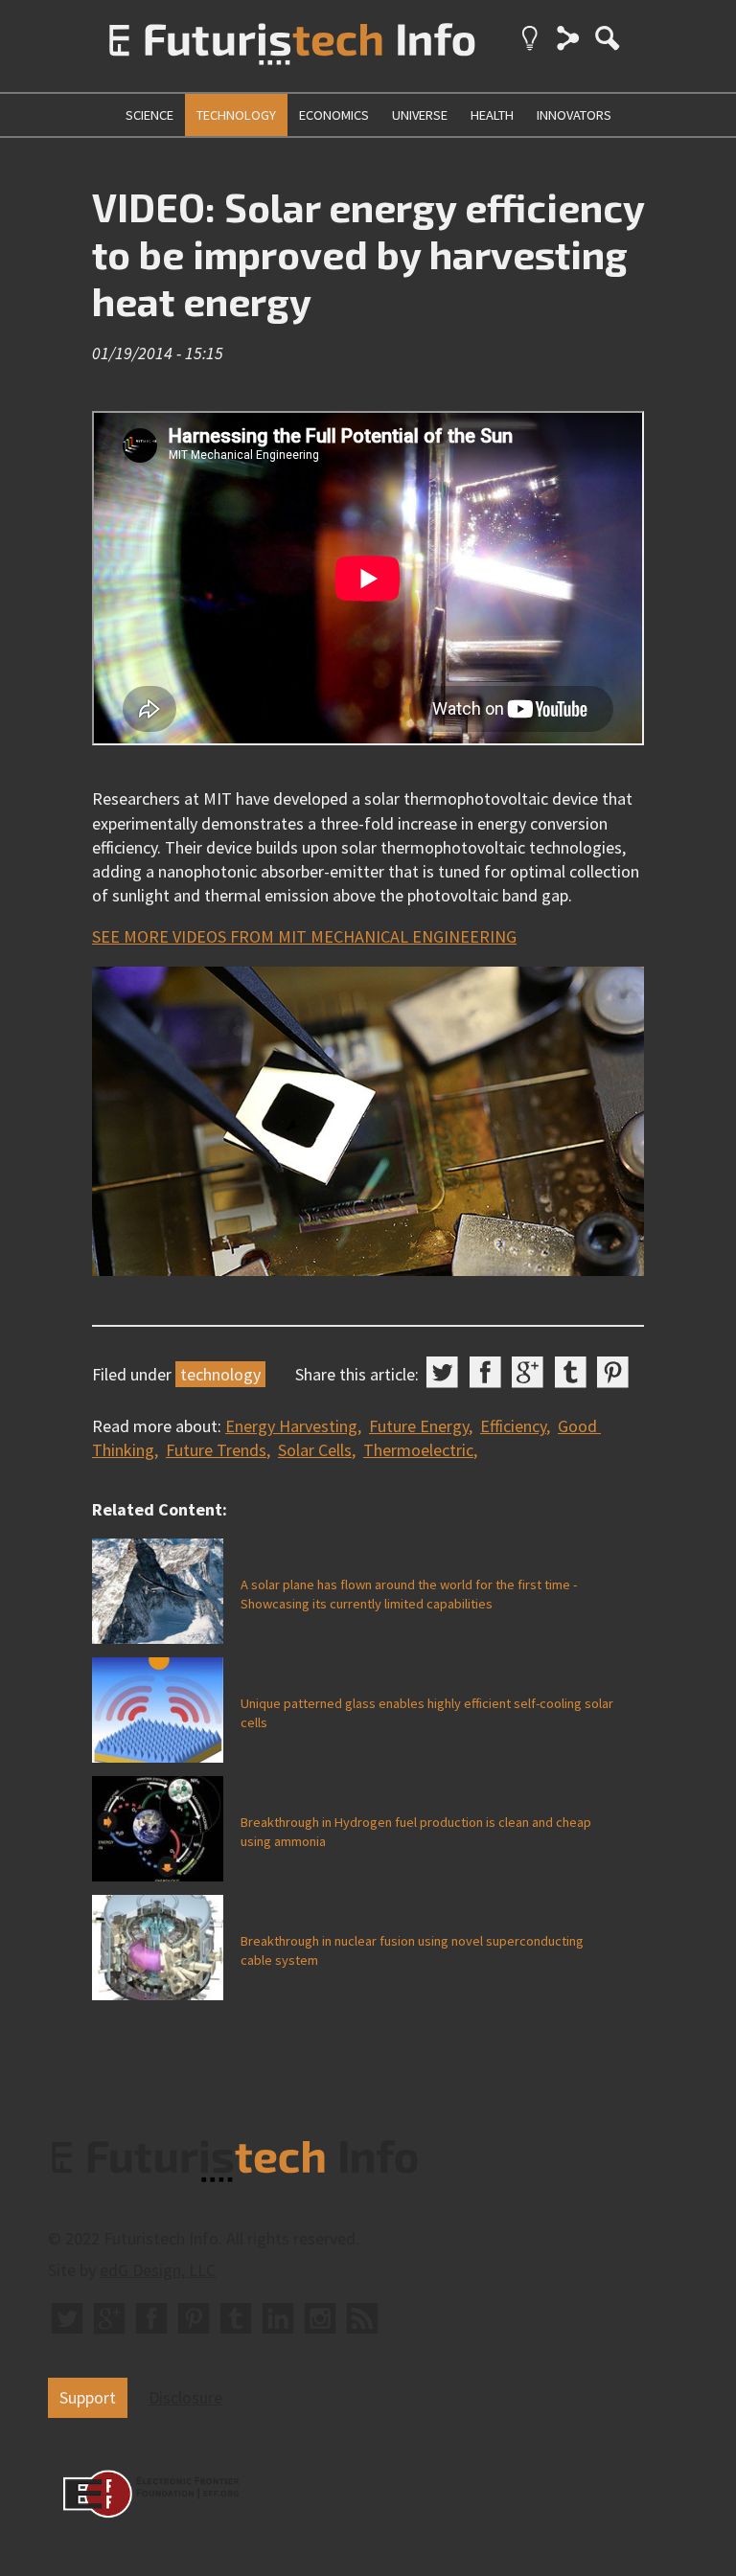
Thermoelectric (418, 1450)
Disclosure (185, 2397)
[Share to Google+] (528, 1372)
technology (236, 115)
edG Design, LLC (158, 2270)
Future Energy (419, 1426)
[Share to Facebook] (485, 1372)
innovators (574, 115)
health (492, 115)
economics (334, 115)
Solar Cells (315, 1450)
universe (420, 115)
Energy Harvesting (291, 1426)
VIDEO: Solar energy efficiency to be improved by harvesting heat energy (368, 253)
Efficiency (513, 1426)
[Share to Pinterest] (613, 1372)
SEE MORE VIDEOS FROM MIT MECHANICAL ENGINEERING (304, 936)
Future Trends (216, 1450)
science (149, 115)
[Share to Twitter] (442, 1372)
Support (88, 2397)
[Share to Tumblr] (571, 1372)
